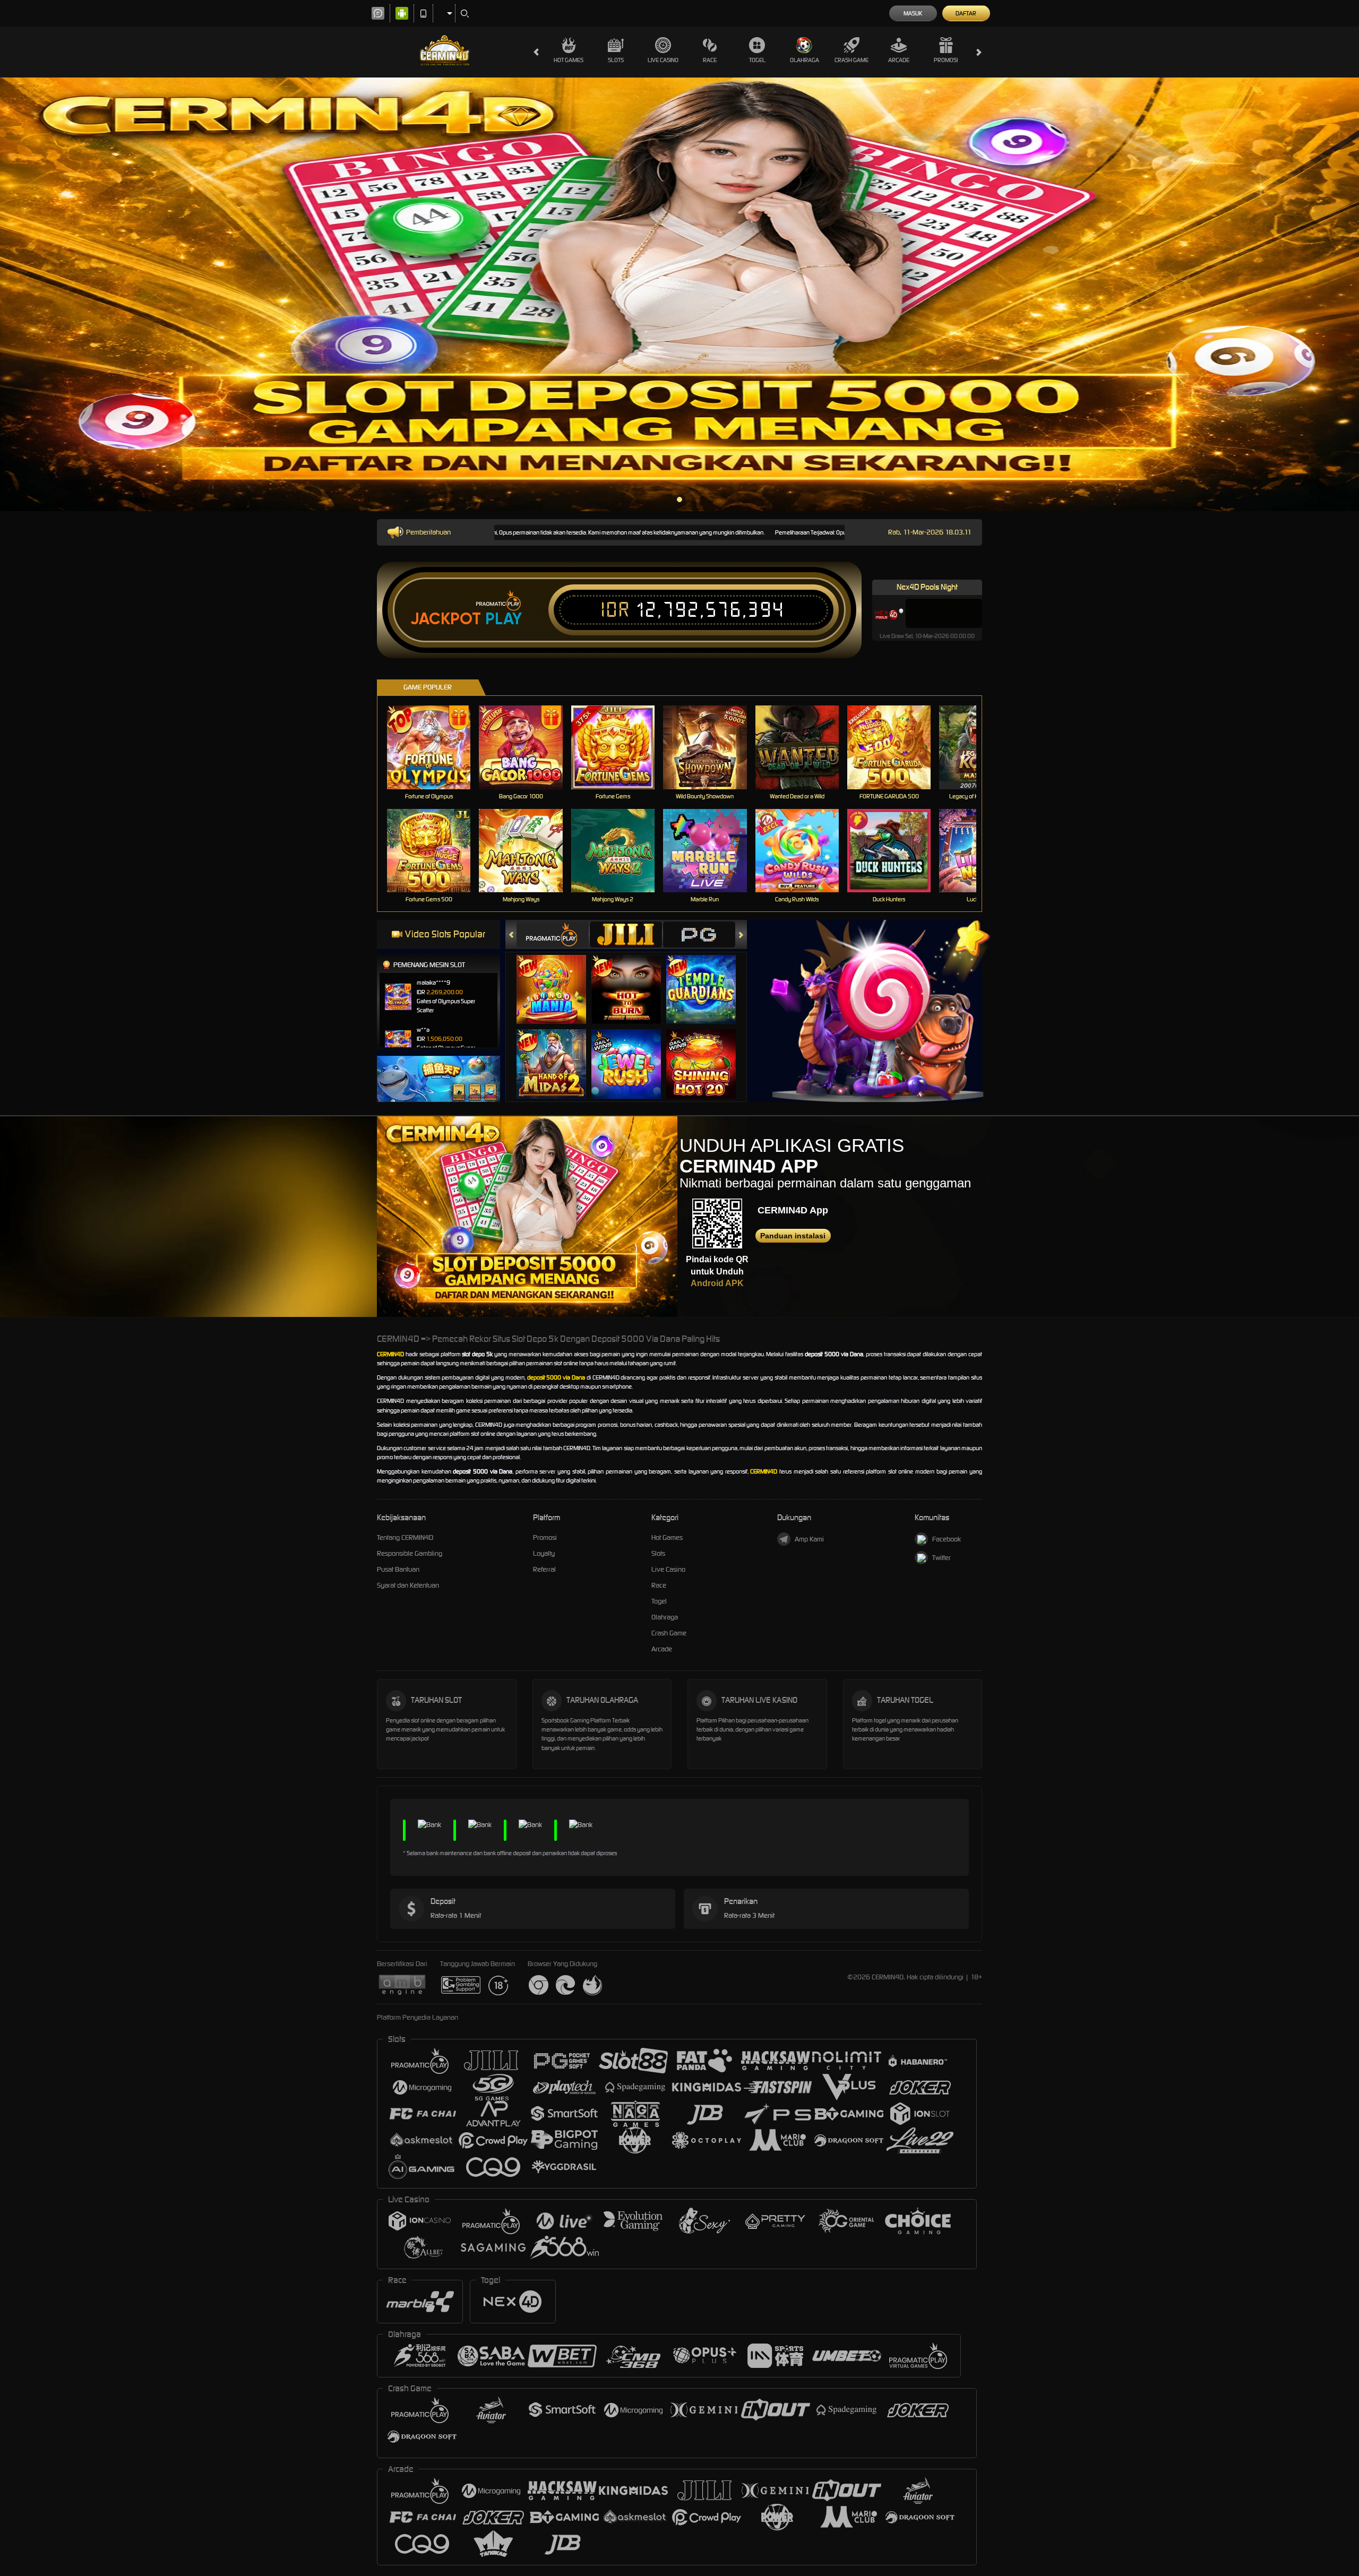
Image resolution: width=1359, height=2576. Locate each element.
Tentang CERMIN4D (405, 1537)
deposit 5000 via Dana (556, 1377)
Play (504, 619)
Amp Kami (809, 1539)
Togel (757, 60)
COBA (558, 979)
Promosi (946, 60)
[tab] (553, 934)
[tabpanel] (679, 294)
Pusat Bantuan (398, 1569)
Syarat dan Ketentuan (408, 1585)
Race (710, 60)
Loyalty (544, 1553)
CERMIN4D (390, 1354)
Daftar (966, 13)
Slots (616, 60)
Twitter (941, 1558)
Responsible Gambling (410, 1553)
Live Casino (663, 60)
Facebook (947, 1539)
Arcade (899, 60)
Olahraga (805, 60)
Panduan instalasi (793, 1236)
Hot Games (569, 60)
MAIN (436, 747)
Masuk (913, 13)
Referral (544, 1569)
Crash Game (851, 60)
